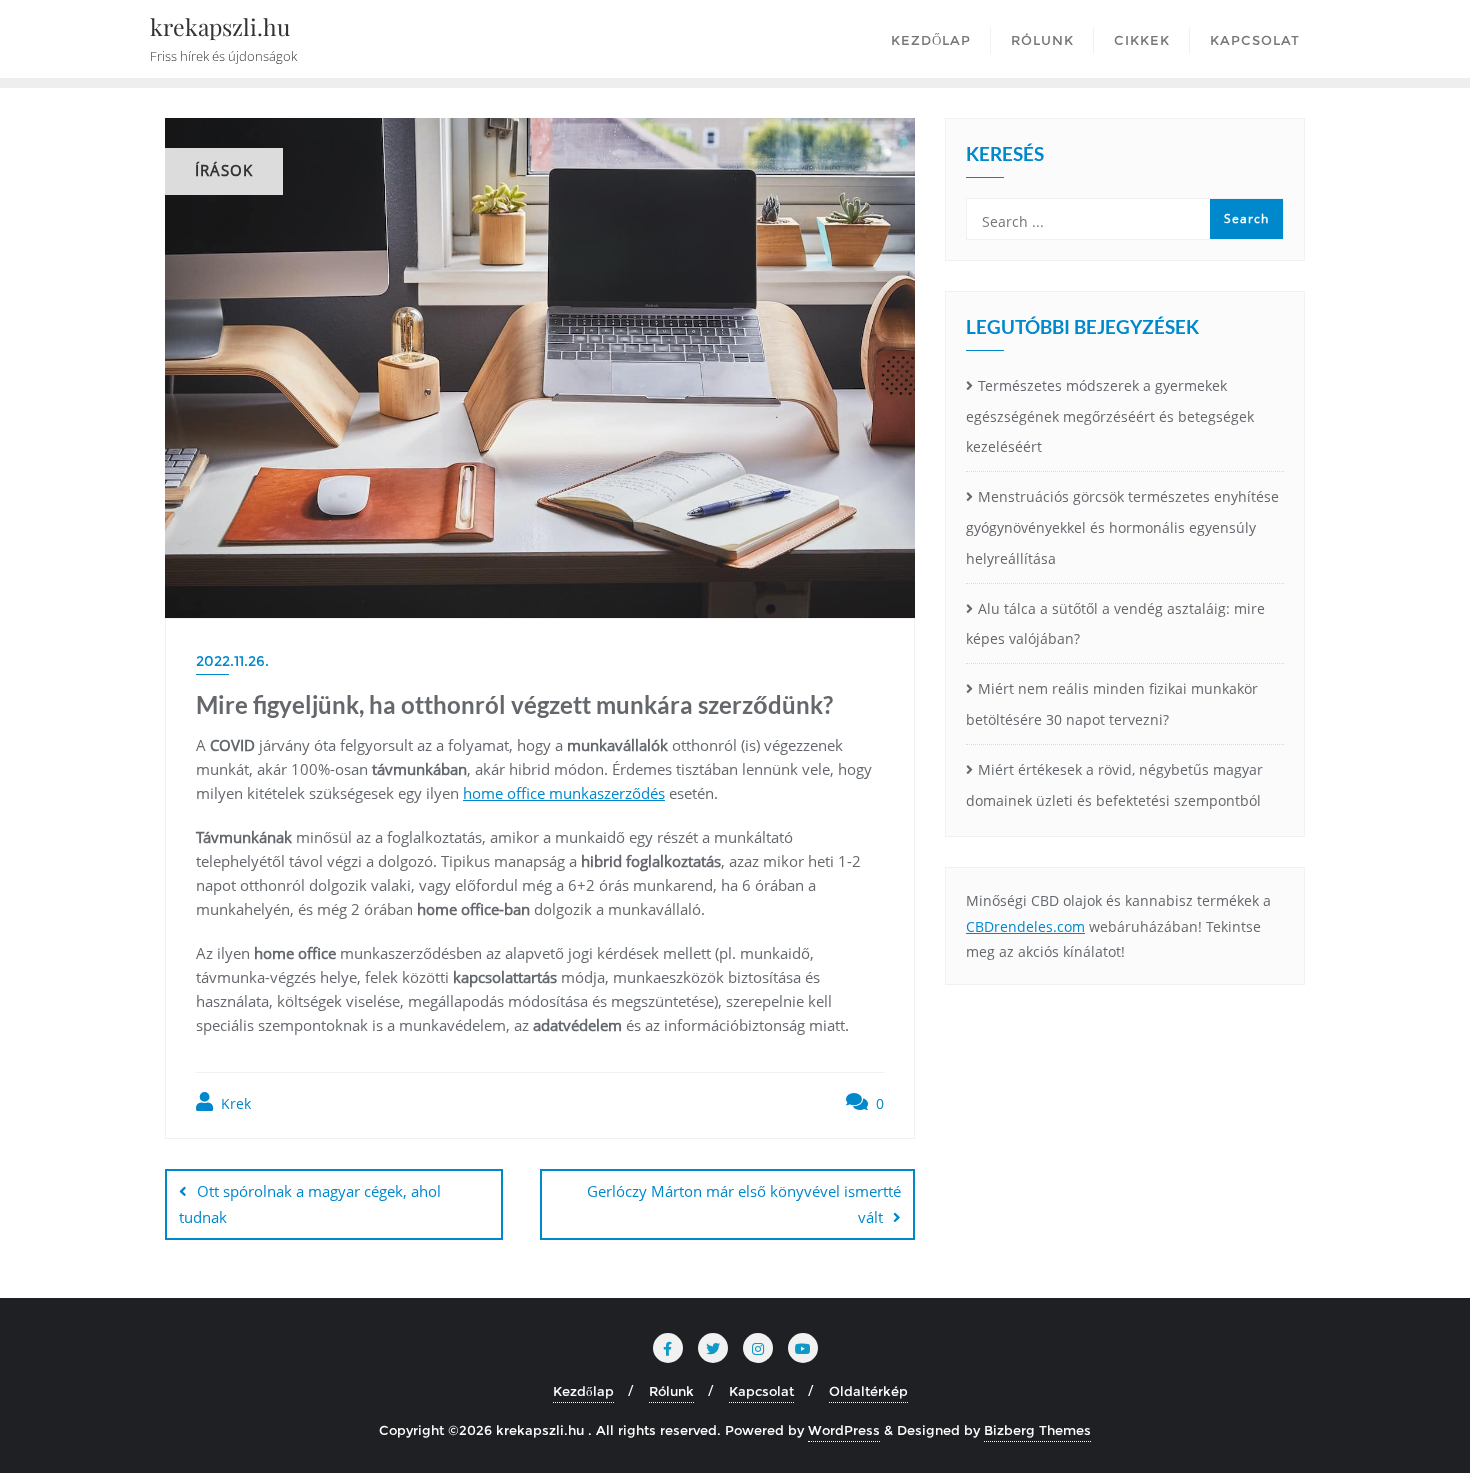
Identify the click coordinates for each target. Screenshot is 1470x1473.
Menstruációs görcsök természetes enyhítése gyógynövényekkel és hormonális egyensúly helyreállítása (1122, 527)
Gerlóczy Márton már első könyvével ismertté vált (744, 1203)
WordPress (844, 1430)
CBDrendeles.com (1025, 926)
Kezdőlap (583, 1391)
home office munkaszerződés (564, 793)
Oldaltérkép (868, 1391)
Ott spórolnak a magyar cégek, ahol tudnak (310, 1203)
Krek (234, 1103)
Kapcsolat (761, 1391)
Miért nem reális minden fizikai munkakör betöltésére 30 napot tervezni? (1112, 704)
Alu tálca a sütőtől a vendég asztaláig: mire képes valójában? (1115, 624)
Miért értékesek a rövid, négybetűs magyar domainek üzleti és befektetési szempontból (1114, 785)
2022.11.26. (232, 661)
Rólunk (671, 1391)
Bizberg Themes (1037, 1430)
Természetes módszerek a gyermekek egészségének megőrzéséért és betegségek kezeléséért (1110, 416)
